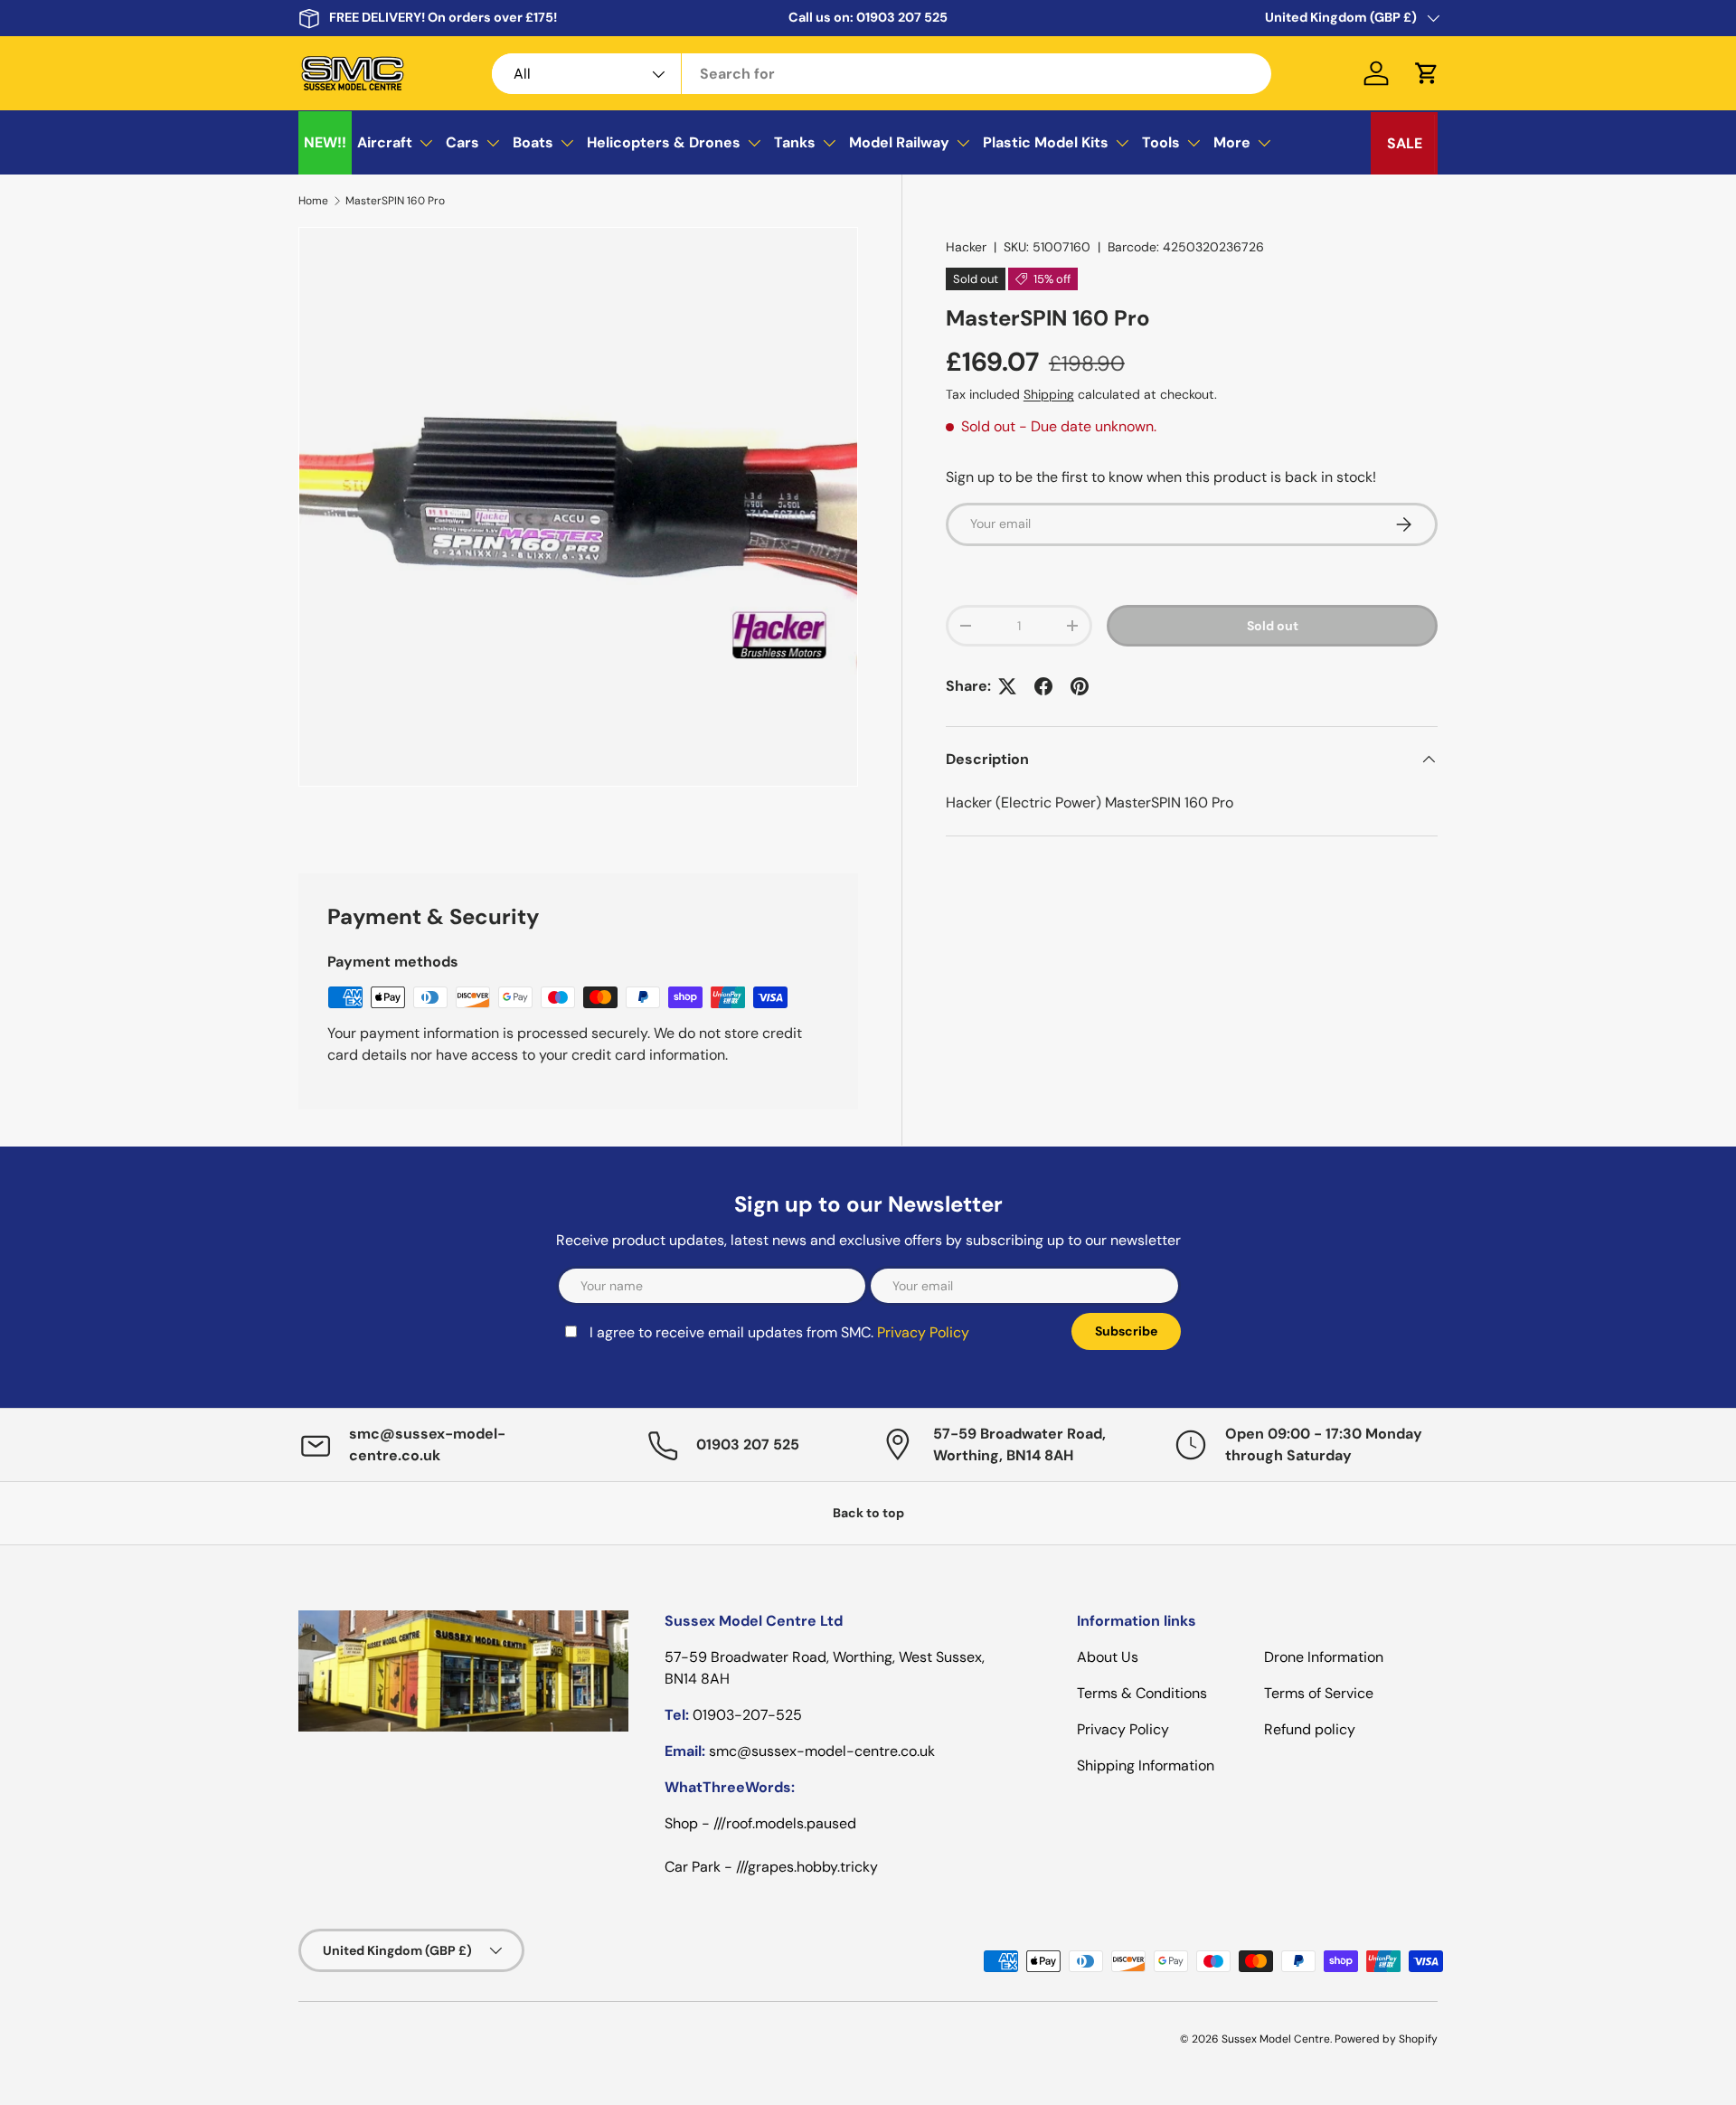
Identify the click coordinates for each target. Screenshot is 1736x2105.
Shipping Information (1146, 1765)
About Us (1108, 1657)
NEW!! (325, 142)
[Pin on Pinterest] (1080, 686)
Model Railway (899, 142)
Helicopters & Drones (664, 142)
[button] (1427, 73)
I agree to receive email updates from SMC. (779, 1332)
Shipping (1049, 394)
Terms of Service (1319, 1693)
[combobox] (882, 74)
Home (313, 201)
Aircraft (385, 142)
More (1232, 142)
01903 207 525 (902, 17)
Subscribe (1126, 1331)
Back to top (868, 1513)
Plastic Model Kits (1046, 142)
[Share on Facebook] (1043, 686)
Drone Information (1324, 1657)
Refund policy (1310, 1729)
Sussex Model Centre (1276, 2039)
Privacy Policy (923, 1332)
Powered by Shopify (1386, 2039)
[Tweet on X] (1007, 686)
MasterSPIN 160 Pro (395, 201)
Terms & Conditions (1142, 1693)
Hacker (966, 247)
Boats (533, 142)
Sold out (1273, 626)
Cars (462, 142)
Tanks (795, 142)
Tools (1161, 142)
